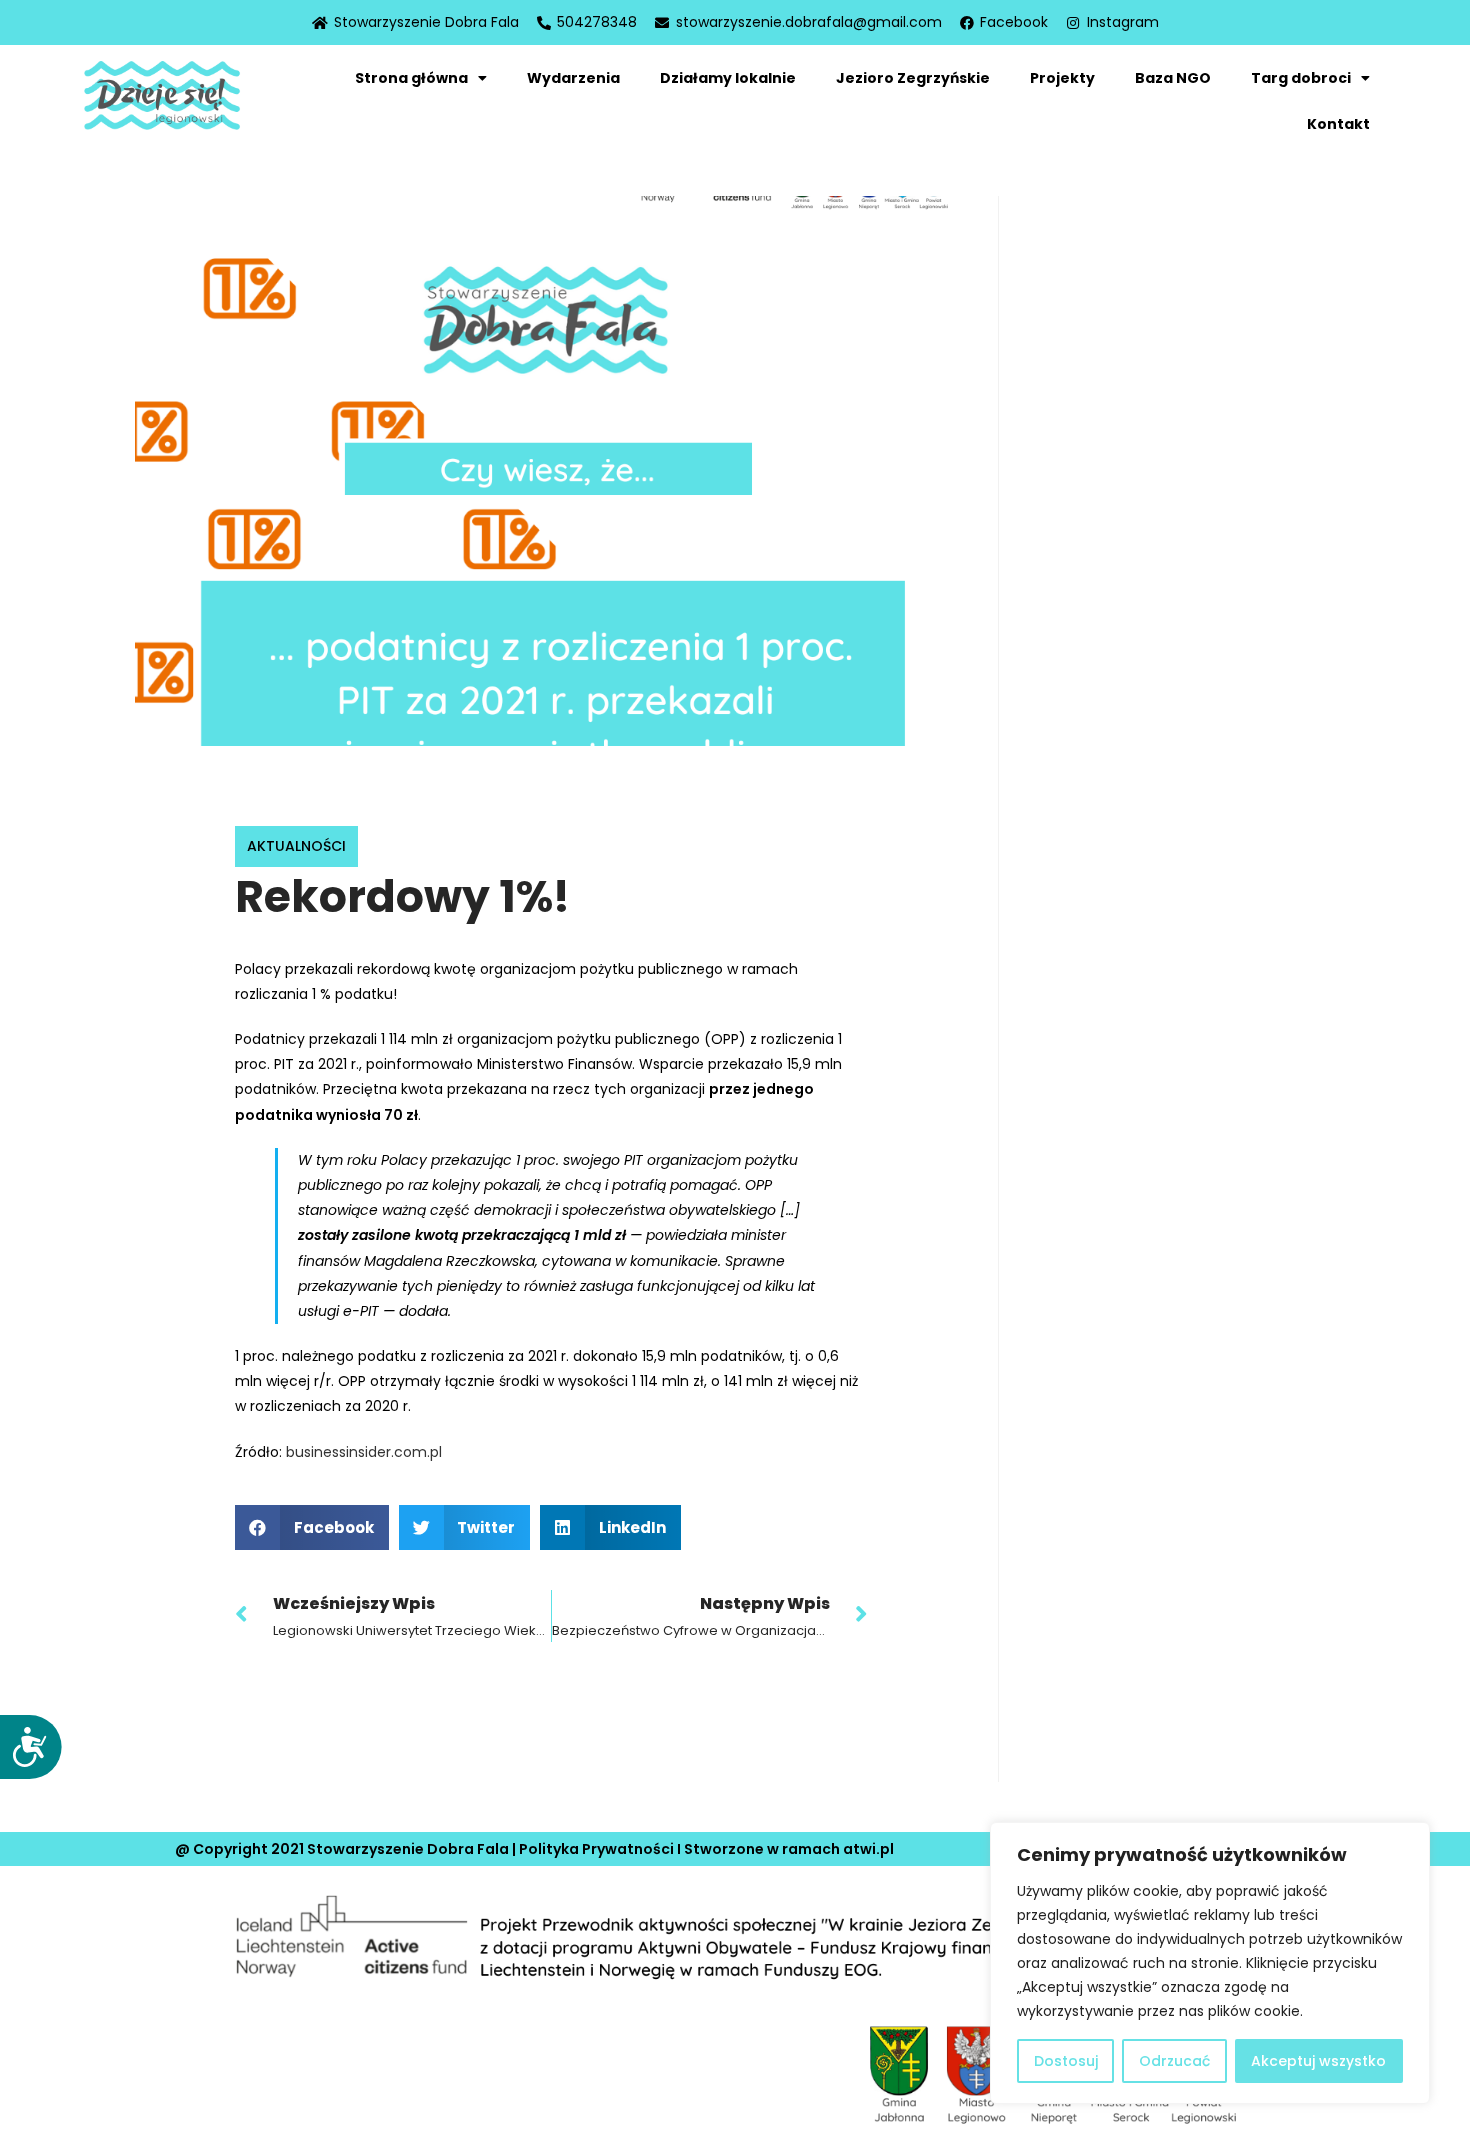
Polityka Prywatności (596, 1849)
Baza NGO (1173, 78)
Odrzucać (1174, 2061)
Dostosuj (1066, 2061)
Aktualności (296, 846)
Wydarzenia (573, 78)
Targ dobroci (1301, 78)
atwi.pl (868, 1849)
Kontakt (1338, 124)
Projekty (1062, 78)
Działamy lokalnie (728, 78)
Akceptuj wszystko (1318, 2061)
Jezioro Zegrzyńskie (913, 78)
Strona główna (411, 78)
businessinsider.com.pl (364, 1452)
